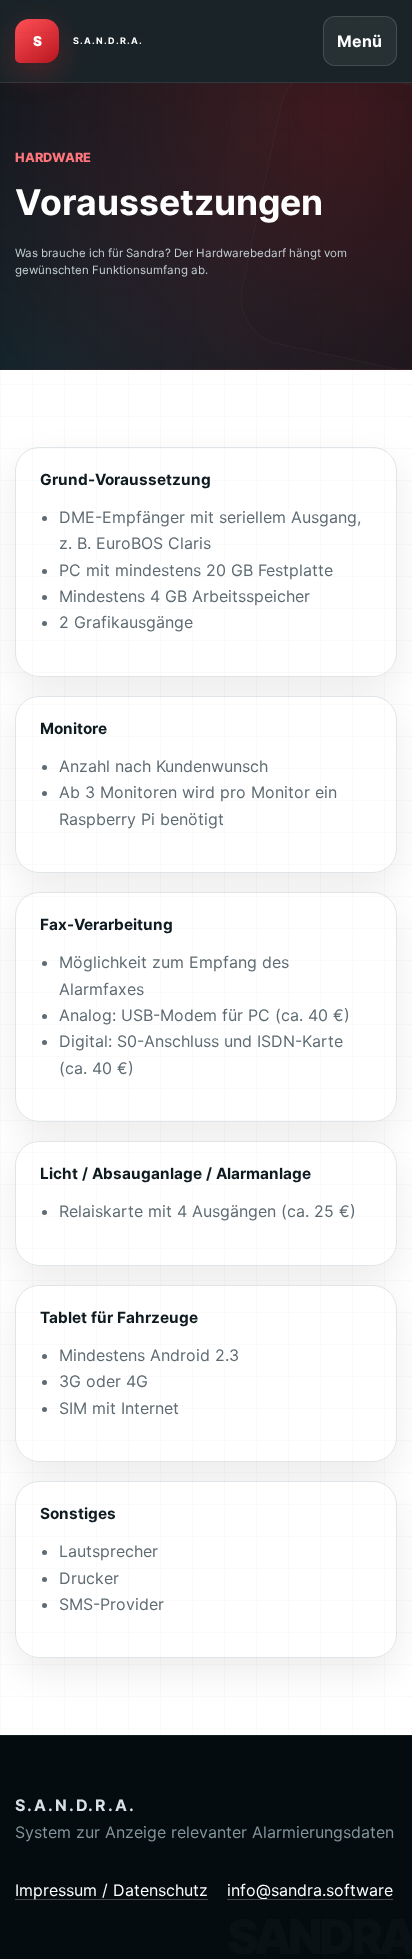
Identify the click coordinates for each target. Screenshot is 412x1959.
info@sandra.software (310, 1890)
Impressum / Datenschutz (111, 1890)
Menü (359, 41)
